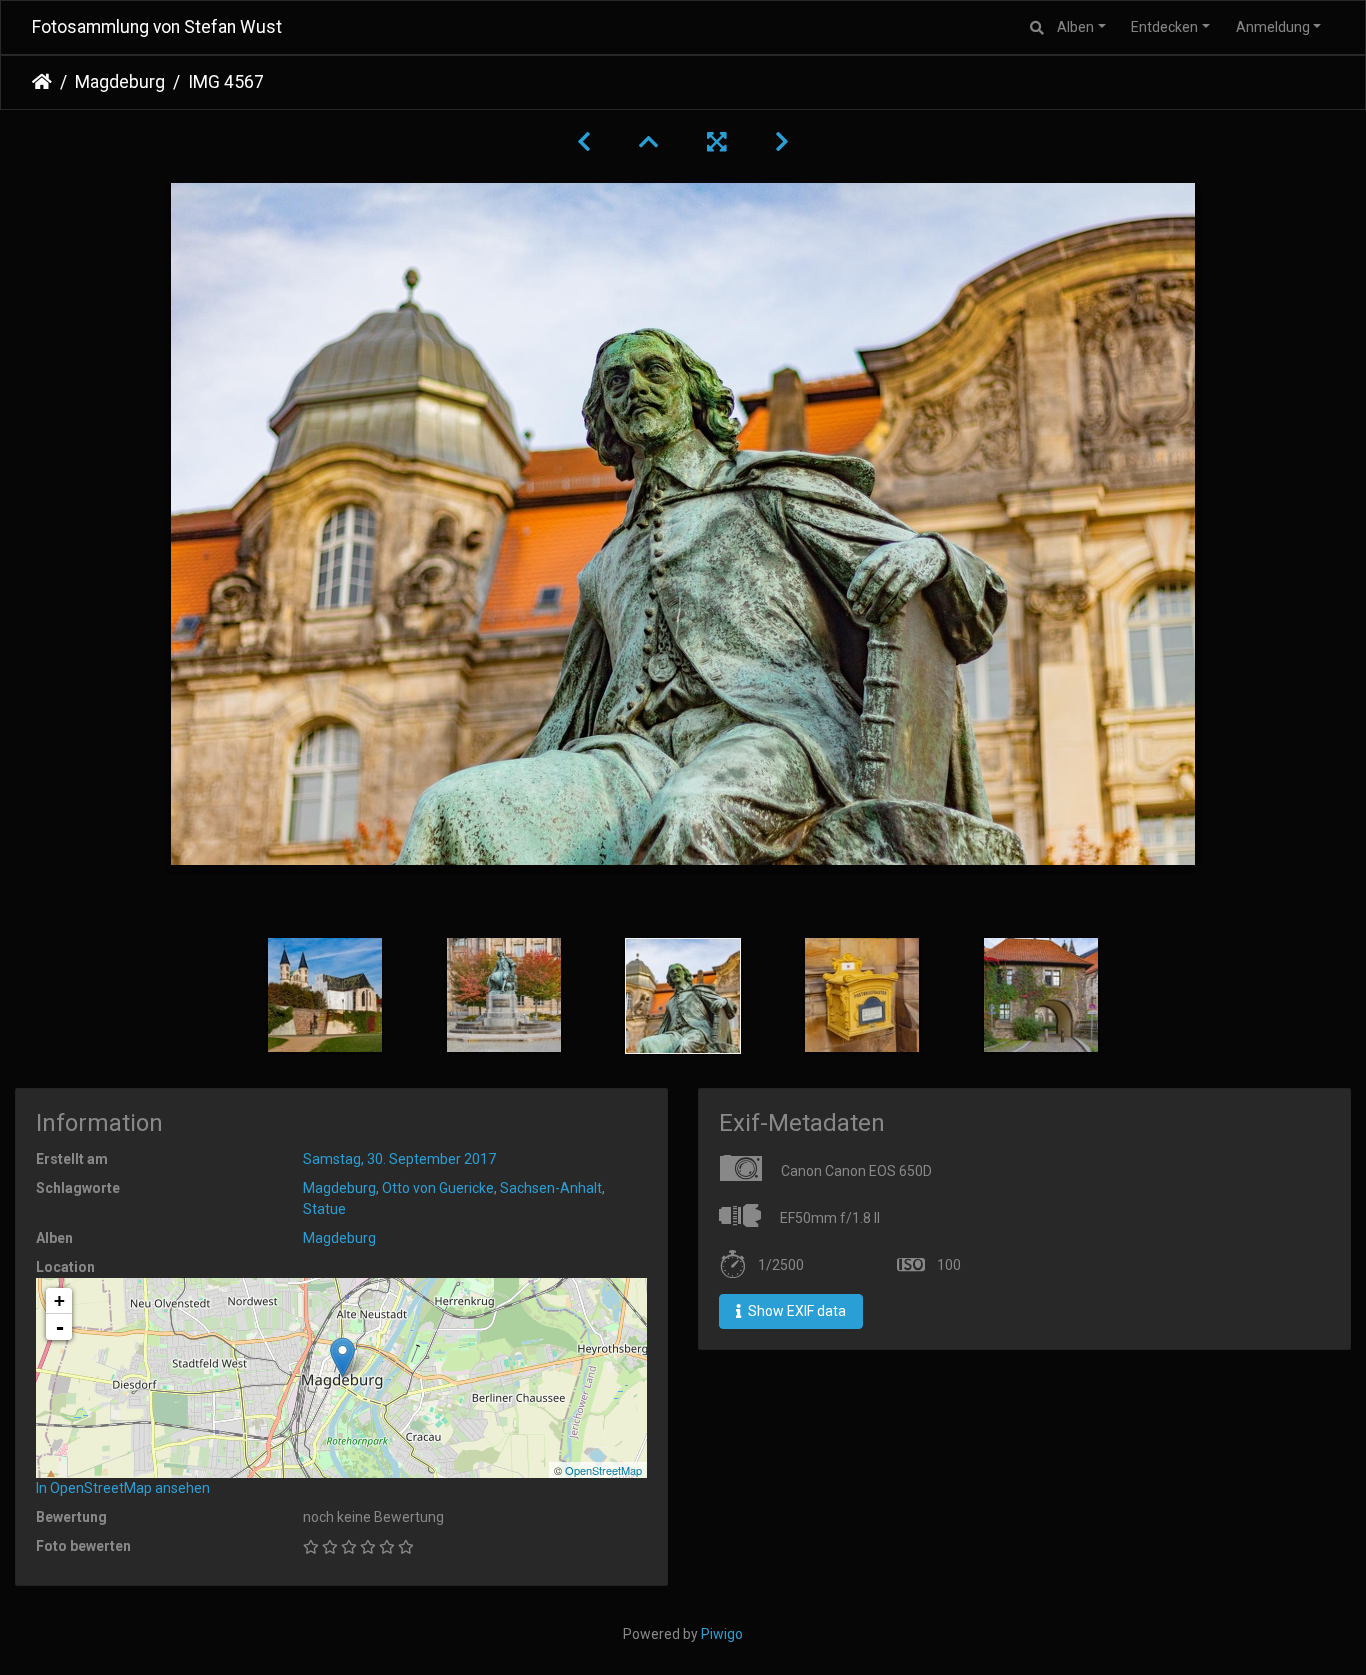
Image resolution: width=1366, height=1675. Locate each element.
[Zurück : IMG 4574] (584, 142)
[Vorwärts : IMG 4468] (782, 142)
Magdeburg (120, 82)
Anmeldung (1273, 27)
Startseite (42, 82)
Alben (1075, 27)
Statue (324, 1209)
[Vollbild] (717, 142)
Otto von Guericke (438, 1188)
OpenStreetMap (603, 1470)
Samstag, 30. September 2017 (399, 1159)
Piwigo (722, 1634)
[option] (325, 995)
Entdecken (1164, 27)
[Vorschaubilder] (649, 142)
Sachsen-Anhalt (551, 1188)
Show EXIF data (795, 1311)
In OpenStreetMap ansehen (123, 1488)
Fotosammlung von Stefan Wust (157, 27)
